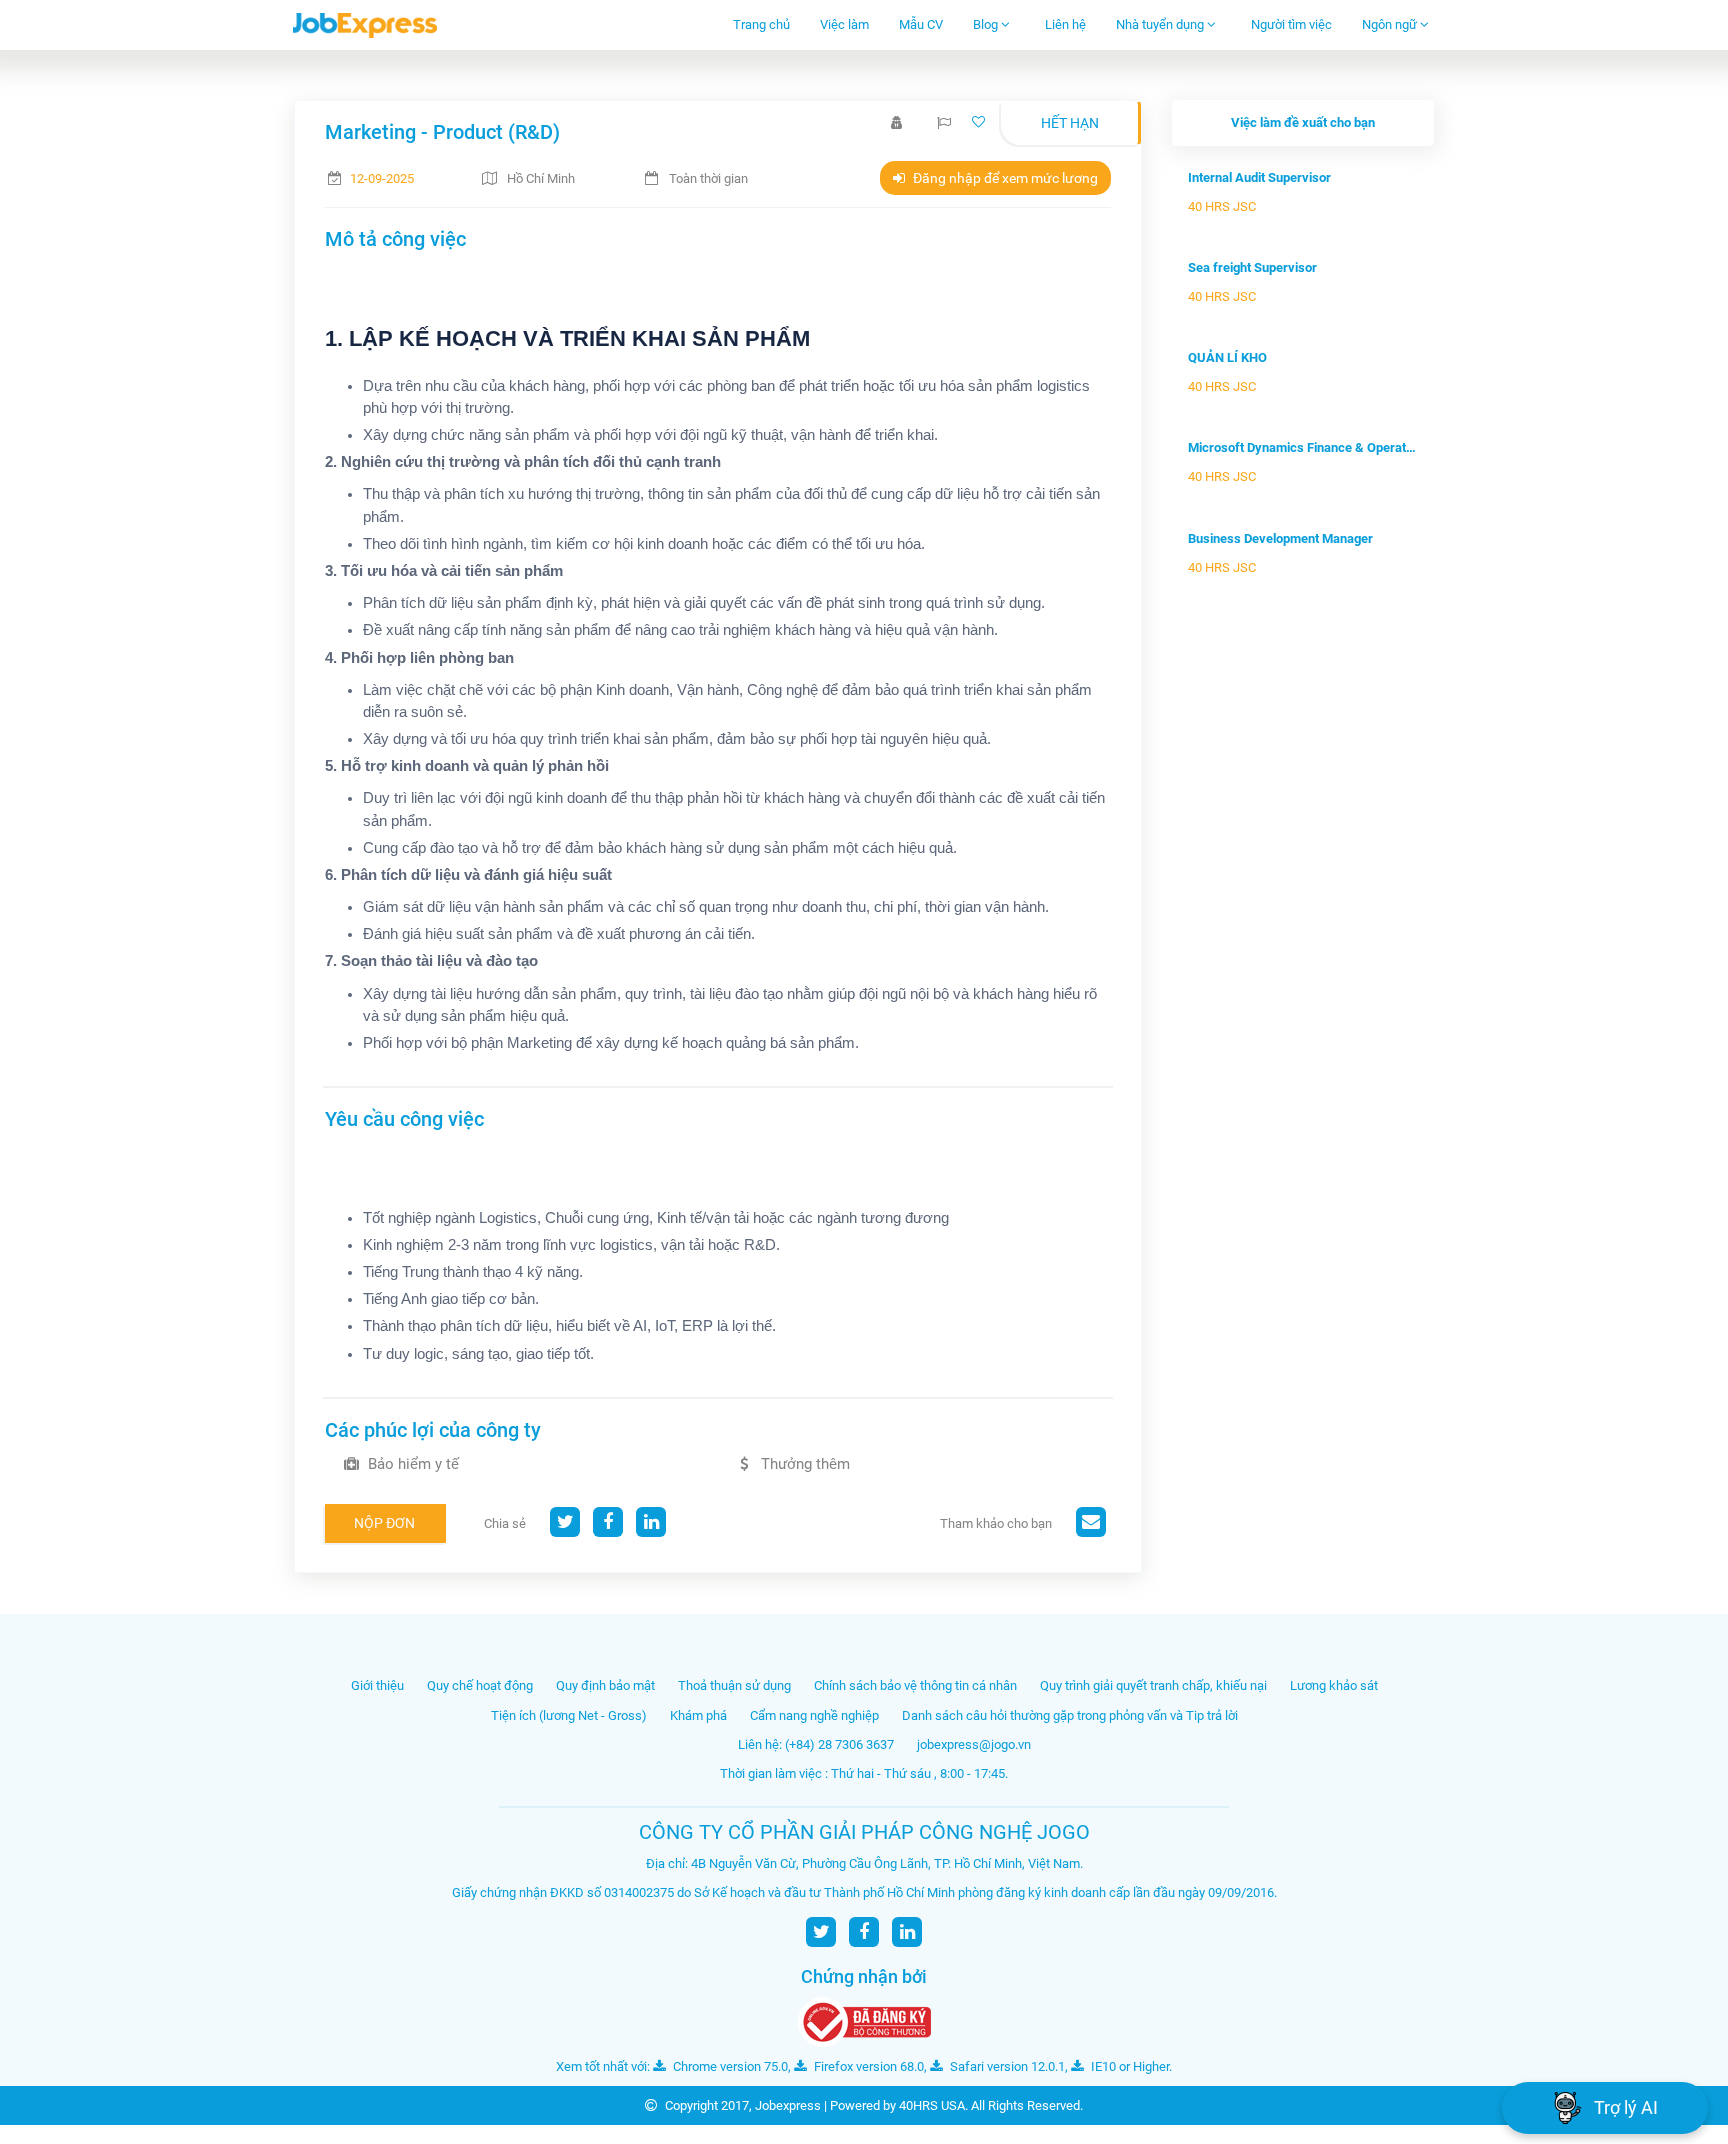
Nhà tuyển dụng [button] (1161, 24)
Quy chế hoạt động (480, 1685)
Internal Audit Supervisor (1259, 177)
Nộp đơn (384, 1523)
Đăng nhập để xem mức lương (1004, 178)
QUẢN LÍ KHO (1227, 357)
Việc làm (844, 24)
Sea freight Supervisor (1252, 267)
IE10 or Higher (1128, 2066)
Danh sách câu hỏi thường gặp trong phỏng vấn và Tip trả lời (1070, 1715)
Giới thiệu (377, 1685)
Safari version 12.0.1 (1006, 2066)
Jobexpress (788, 2105)
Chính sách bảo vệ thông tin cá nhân (915, 1685)
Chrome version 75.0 (729, 2066)
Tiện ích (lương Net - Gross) (569, 1715)
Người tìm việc (1291, 24)
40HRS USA (932, 2105)
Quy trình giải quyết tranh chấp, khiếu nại (1153, 1685)
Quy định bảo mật (605, 1685)
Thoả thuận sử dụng (734, 1685)
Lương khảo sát (1334, 1685)
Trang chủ (761, 24)
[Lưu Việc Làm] (981, 122)
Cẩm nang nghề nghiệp (814, 1715)
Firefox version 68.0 (867, 2066)
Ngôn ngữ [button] (1391, 24)
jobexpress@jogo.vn (974, 1744)
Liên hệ (1065, 24)
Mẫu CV (921, 24)
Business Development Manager (1280, 538)
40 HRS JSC (1222, 206)
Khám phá (698, 1715)
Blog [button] (987, 24)
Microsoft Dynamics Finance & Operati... (1303, 447)
